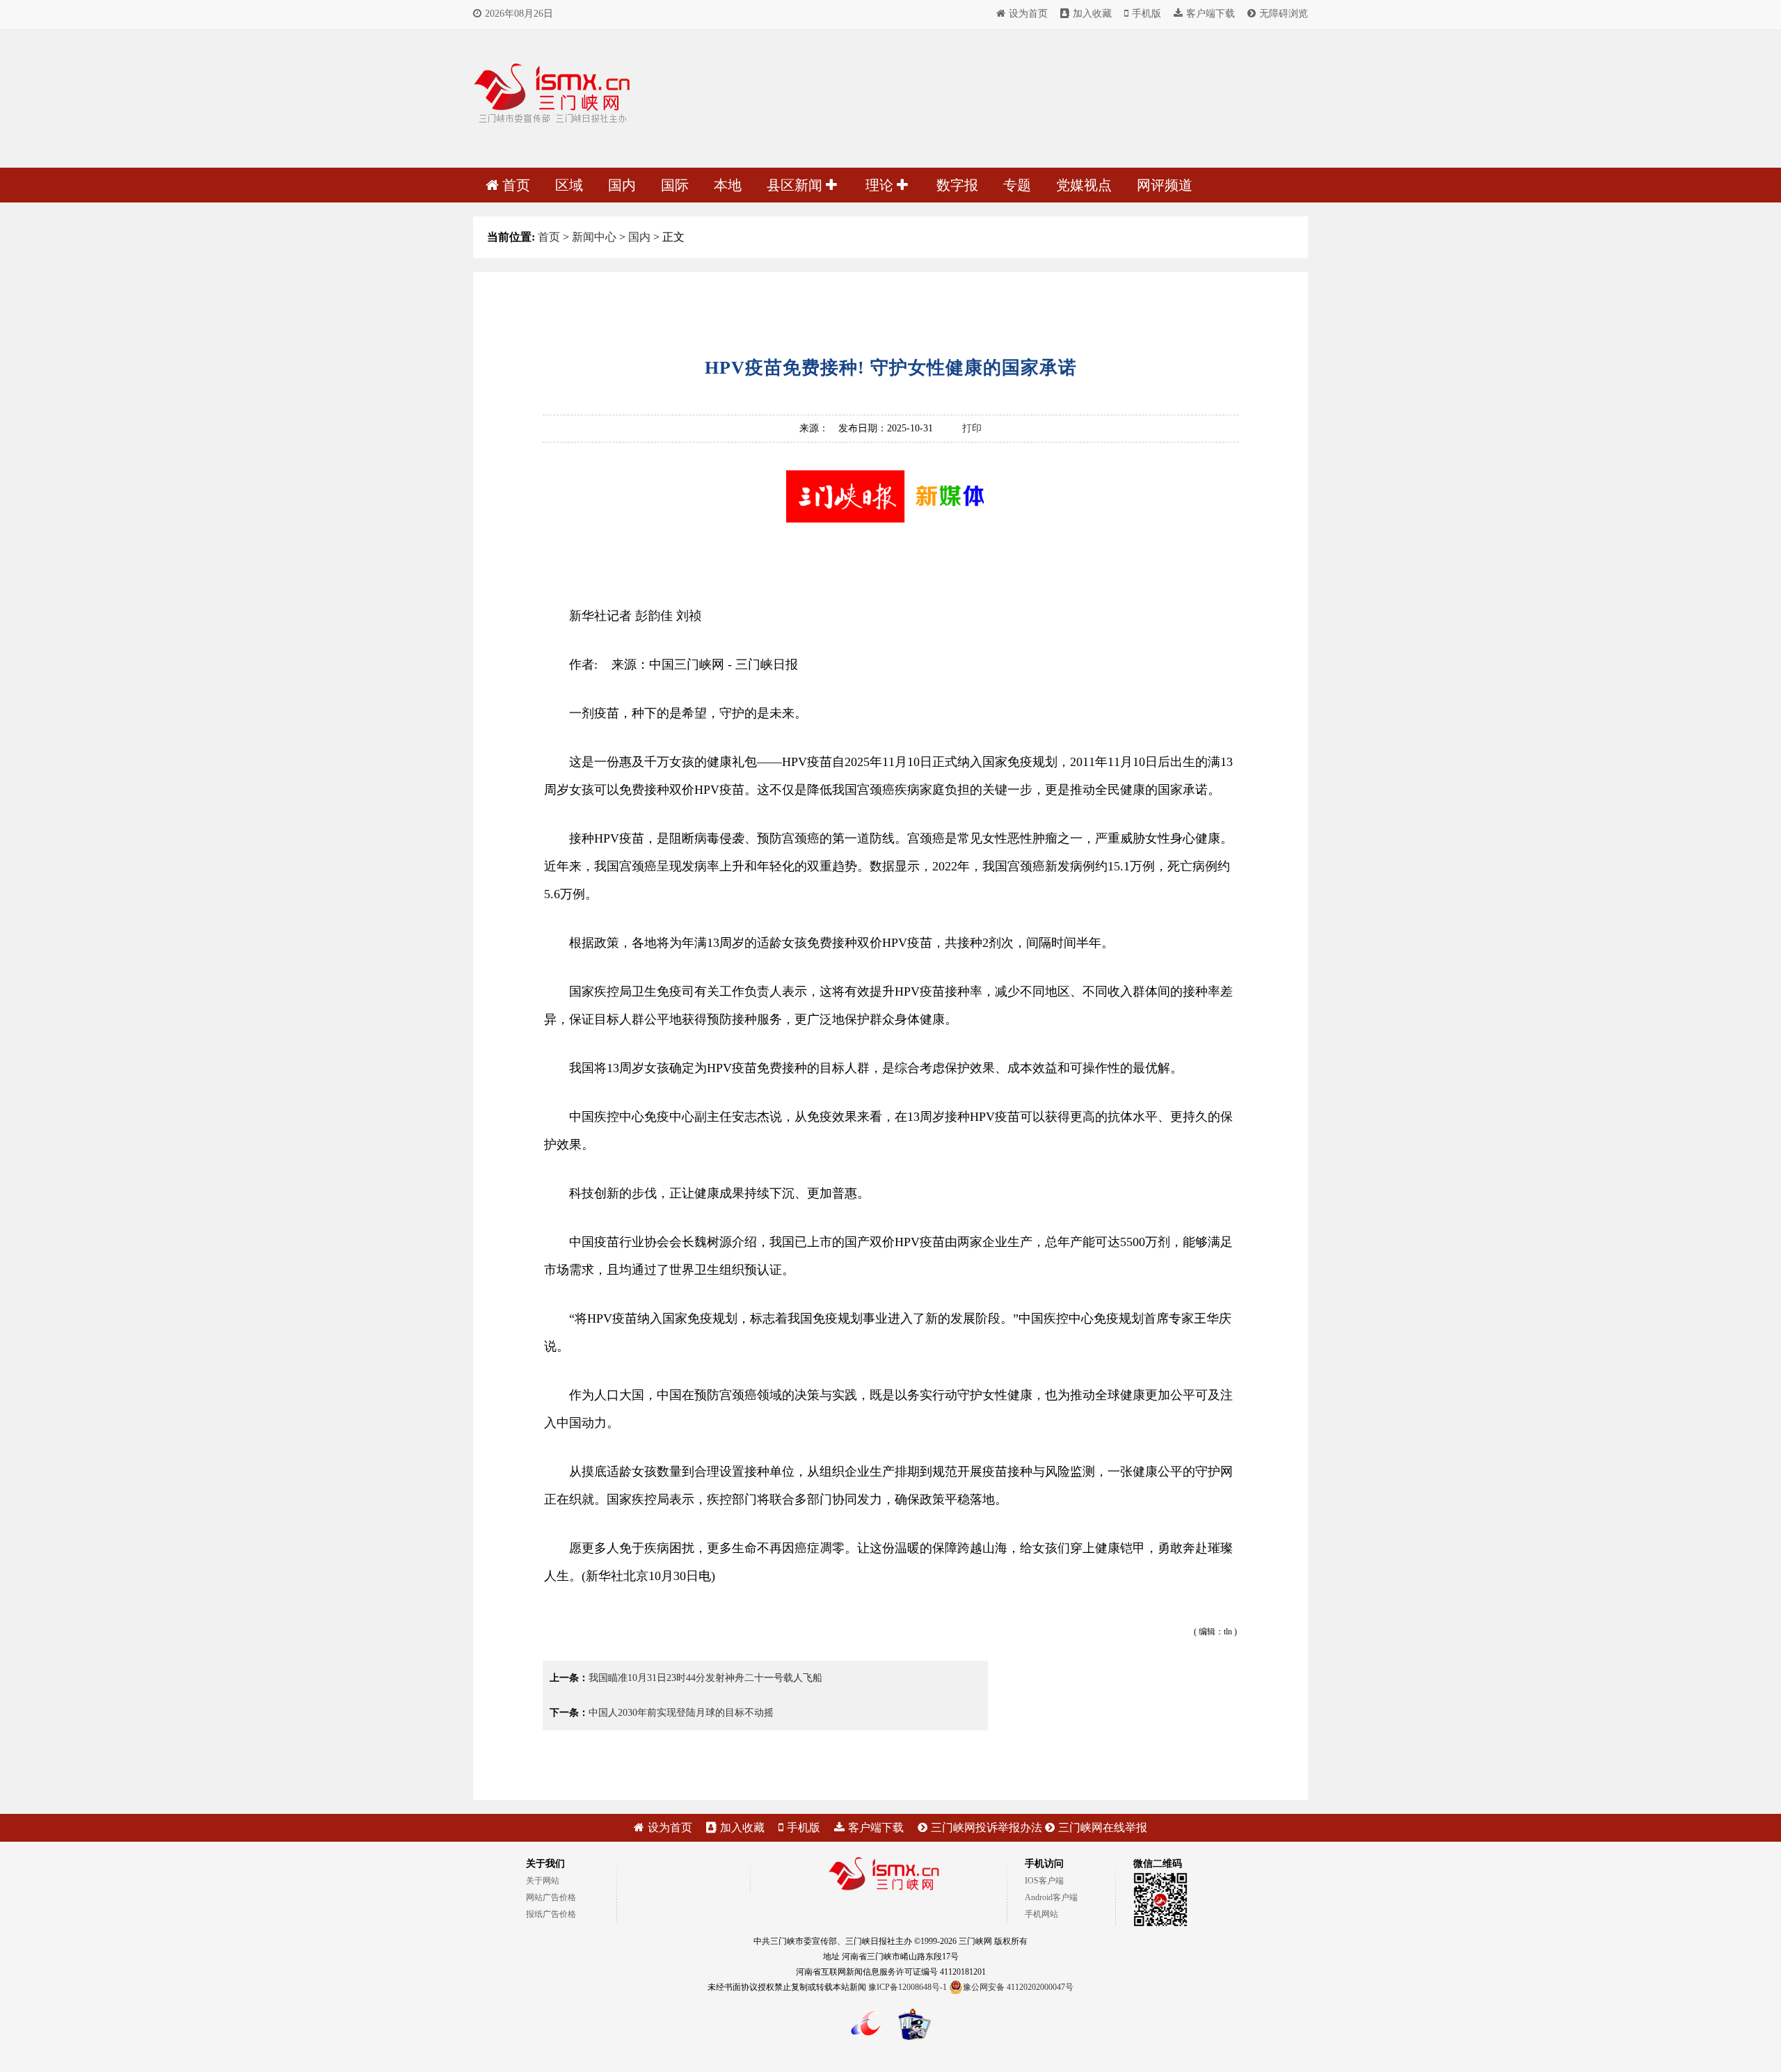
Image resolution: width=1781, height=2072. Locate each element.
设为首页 (1028, 14)
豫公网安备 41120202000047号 (1018, 1987)
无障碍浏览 (1284, 14)
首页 (516, 185)
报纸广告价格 (551, 1914)
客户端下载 (1211, 14)
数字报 (957, 185)
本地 (728, 185)
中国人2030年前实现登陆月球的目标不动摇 (681, 1713)
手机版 (1147, 14)
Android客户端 (1051, 1897)
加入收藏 (1092, 14)
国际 (675, 185)
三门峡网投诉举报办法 (987, 1827)
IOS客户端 (1044, 1881)
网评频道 (1165, 185)
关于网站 (543, 1881)
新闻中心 (594, 237)
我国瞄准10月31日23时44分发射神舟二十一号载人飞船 (705, 1678)
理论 (881, 185)
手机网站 (1041, 1914)
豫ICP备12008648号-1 (908, 1987)
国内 (622, 185)
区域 (569, 185)
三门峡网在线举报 (1103, 1827)
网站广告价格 (551, 1897)
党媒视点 (1084, 185)
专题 (1017, 185)
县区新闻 (796, 185)
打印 (972, 428)
